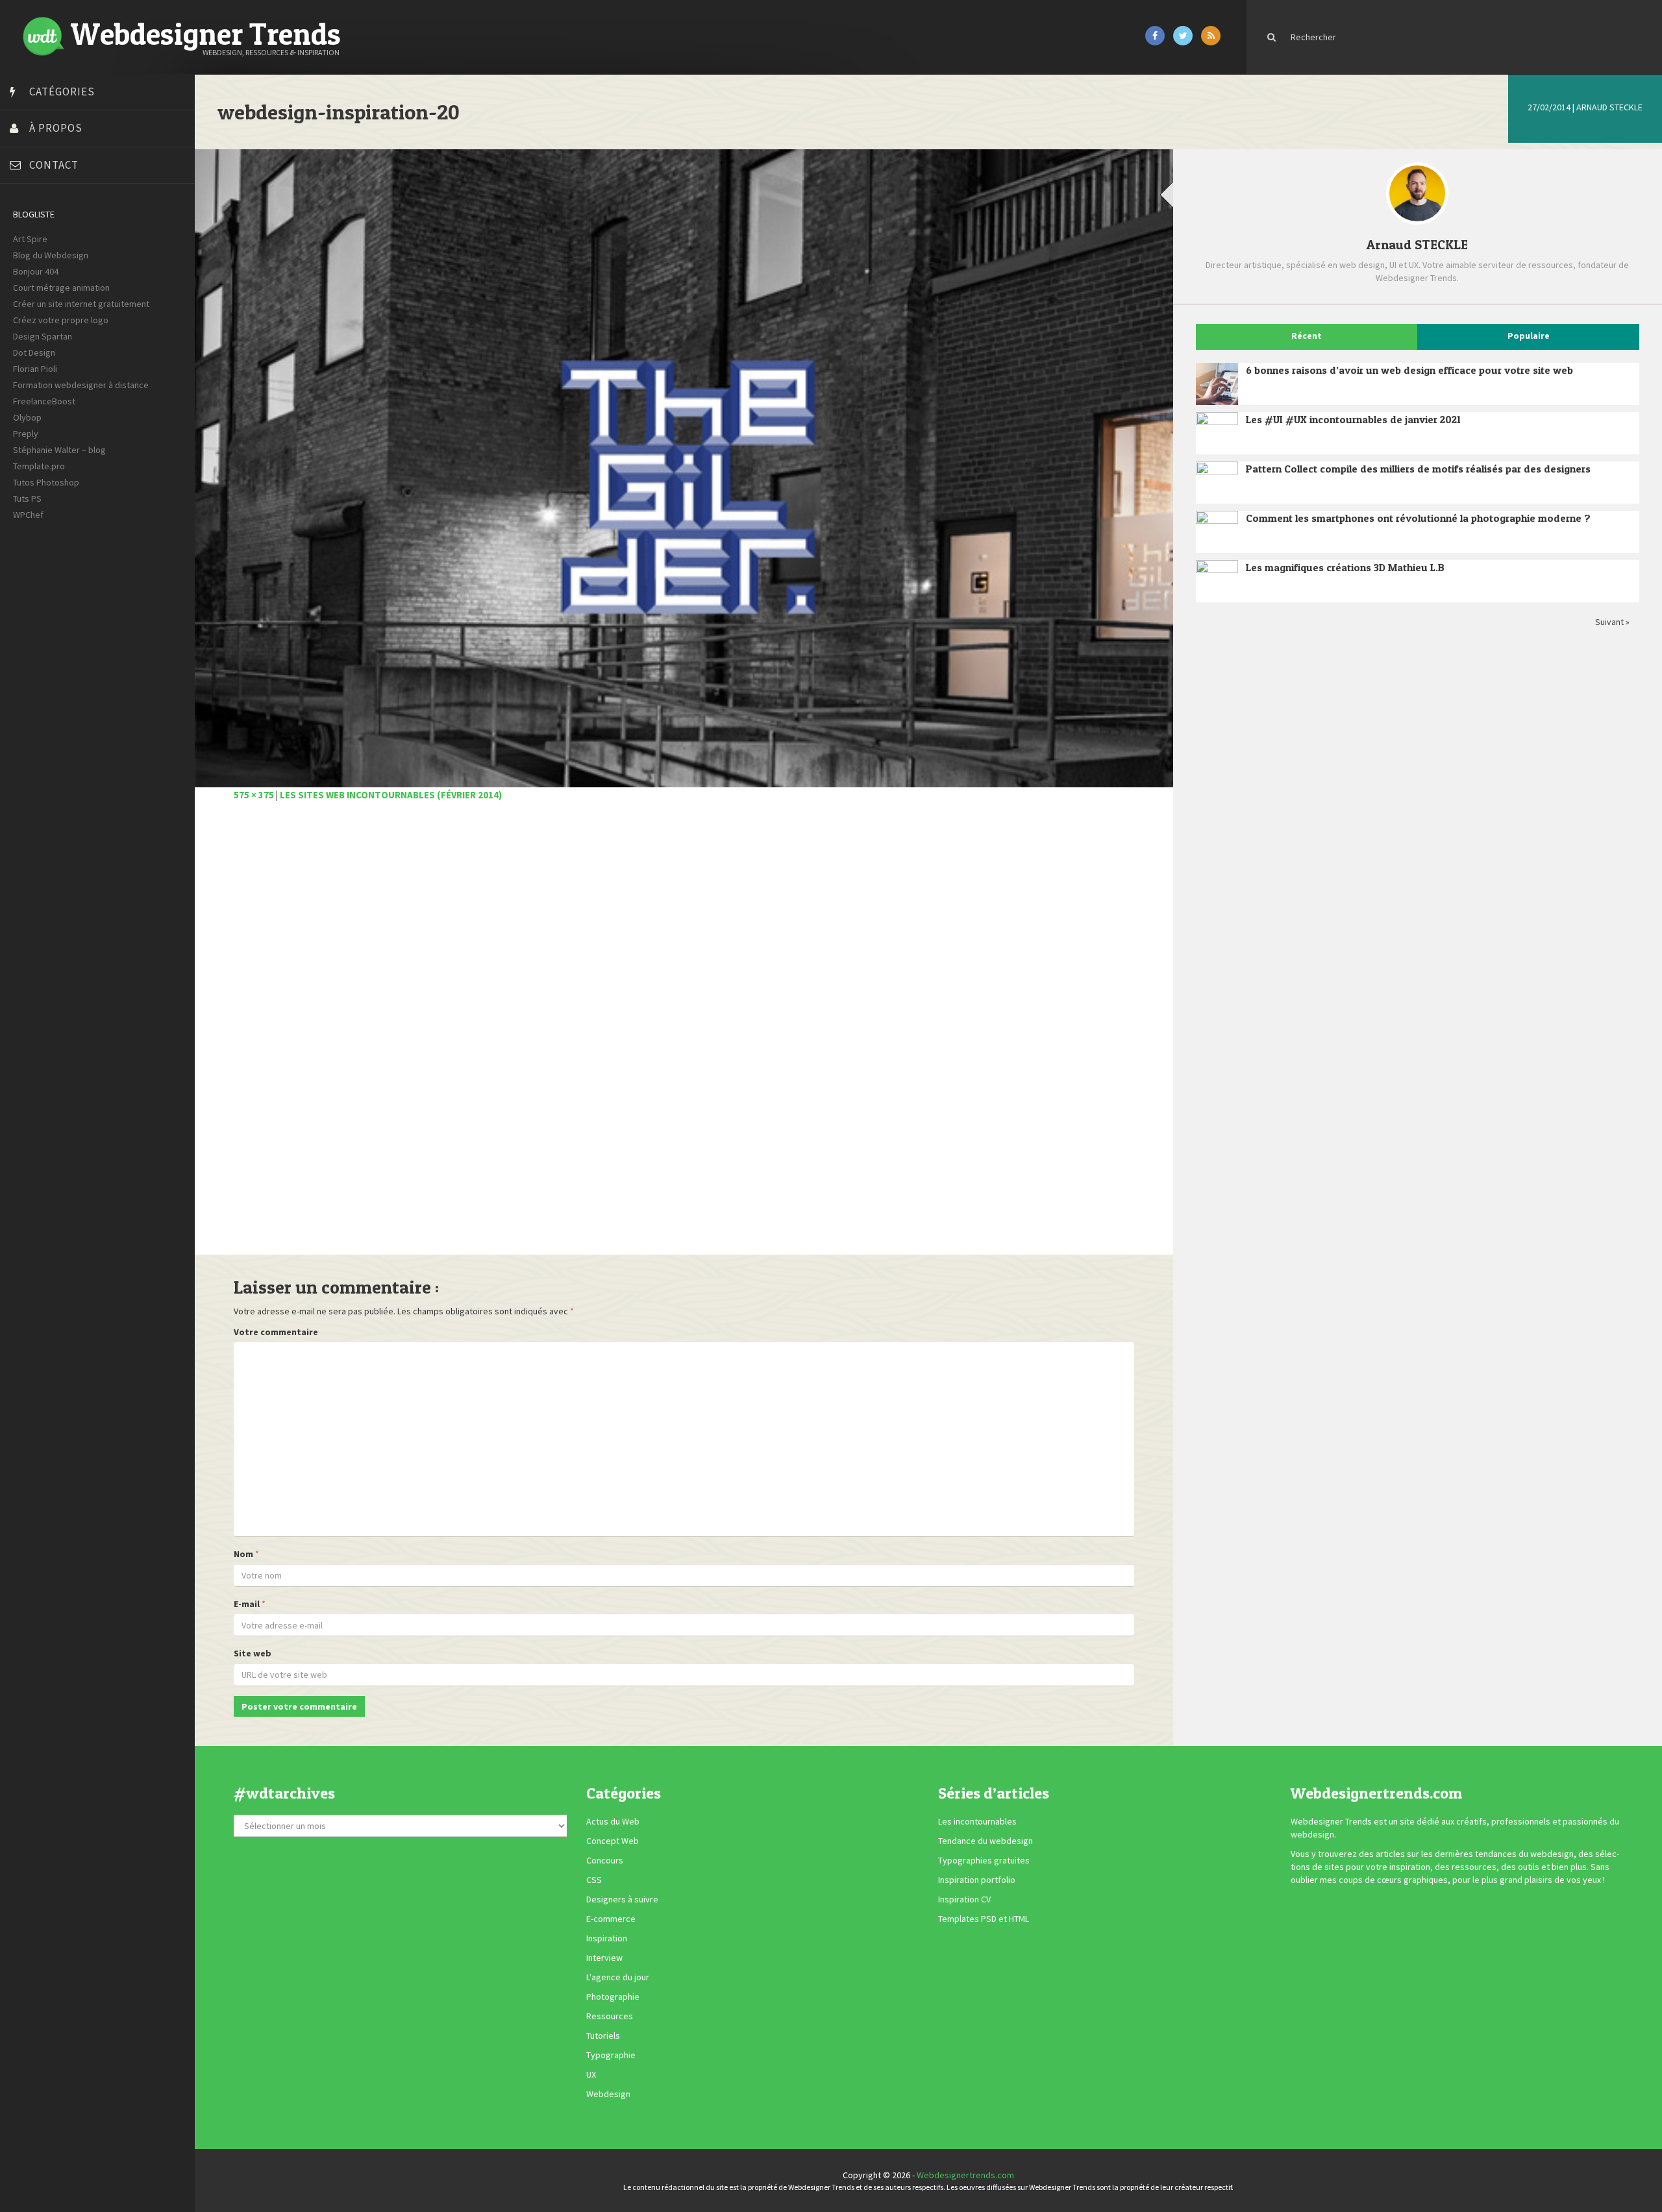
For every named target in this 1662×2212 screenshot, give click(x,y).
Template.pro (39, 466)
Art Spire (30, 239)
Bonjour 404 (36, 271)
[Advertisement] (623, 1035)
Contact (54, 165)
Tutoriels (603, 2035)
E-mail (247, 1604)
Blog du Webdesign (51, 255)
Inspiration (607, 1938)
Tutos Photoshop (46, 482)
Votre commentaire (276, 1332)
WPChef (28, 515)
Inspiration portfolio (977, 1880)
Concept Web (613, 1841)
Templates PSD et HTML (984, 1919)
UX (591, 2074)
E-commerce (611, 1919)
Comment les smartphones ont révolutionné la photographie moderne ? (1418, 518)
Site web (253, 1653)
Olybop (27, 417)
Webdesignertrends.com (965, 2175)
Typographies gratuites (984, 1860)
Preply (26, 434)
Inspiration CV (964, 1899)
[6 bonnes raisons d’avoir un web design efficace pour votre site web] (1217, 384)
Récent (1307, 336)
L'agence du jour (618, 1977)
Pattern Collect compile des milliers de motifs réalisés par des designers (1418, 469)
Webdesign (608, 2094)
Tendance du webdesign (986, 1841)
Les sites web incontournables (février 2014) (391, 795)
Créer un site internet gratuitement (81, 304)
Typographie (611, 2055)
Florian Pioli (35, 369)
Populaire (1529, 336)
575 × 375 (254, 795)
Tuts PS (27, 498)
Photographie (613, 1997)
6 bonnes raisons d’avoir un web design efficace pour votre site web (1409, 370)
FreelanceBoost (44, 401)
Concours (605, 1860)
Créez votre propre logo (61, 320)
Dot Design (34, 352)
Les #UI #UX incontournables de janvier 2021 (1353, 419)
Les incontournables (977, 1821)
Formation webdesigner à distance (81, 385)
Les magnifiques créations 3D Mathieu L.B (1345, 567)
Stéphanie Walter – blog (59, 450)
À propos (56, 128)
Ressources (610, 2016)
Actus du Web (613, 1821)
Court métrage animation (61, 288)
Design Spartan (43, 336)
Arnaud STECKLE (1609, 107)
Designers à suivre (622, 1899)
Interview (604, 1958)
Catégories (62, 92)
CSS (594, 1880)
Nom (243, 1554)
